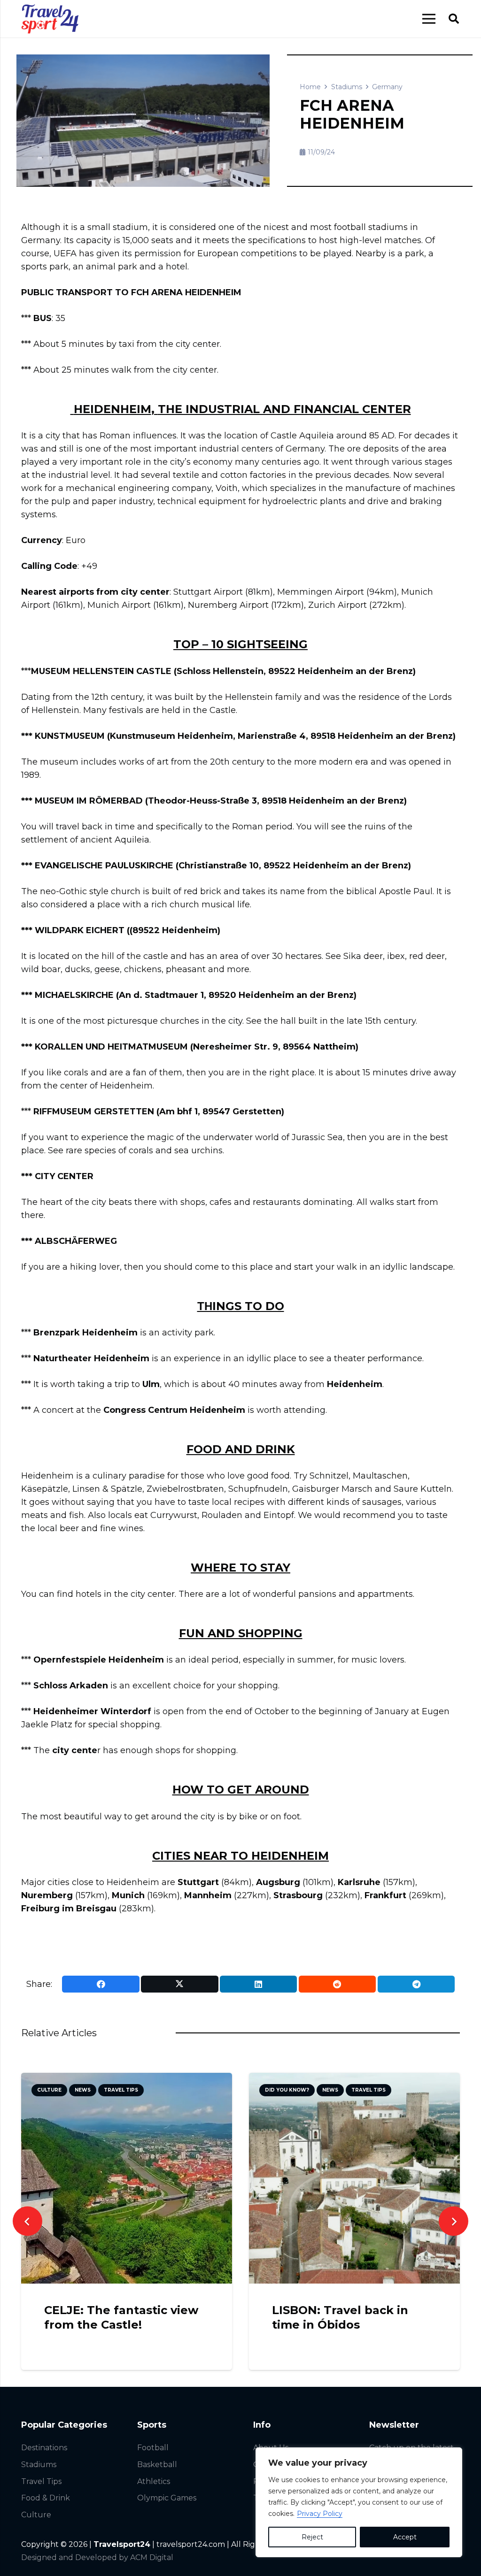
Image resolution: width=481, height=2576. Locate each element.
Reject (312, 2537)
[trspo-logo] (50, 19)
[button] (454, 19)
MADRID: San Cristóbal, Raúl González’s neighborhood (342, 2325)
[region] (359, 2502)
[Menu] (429, 19)
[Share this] (101, 1984)
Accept (405, 2537)
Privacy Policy (320, 2514)
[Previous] (27, 2221)
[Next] (454, 2221)
